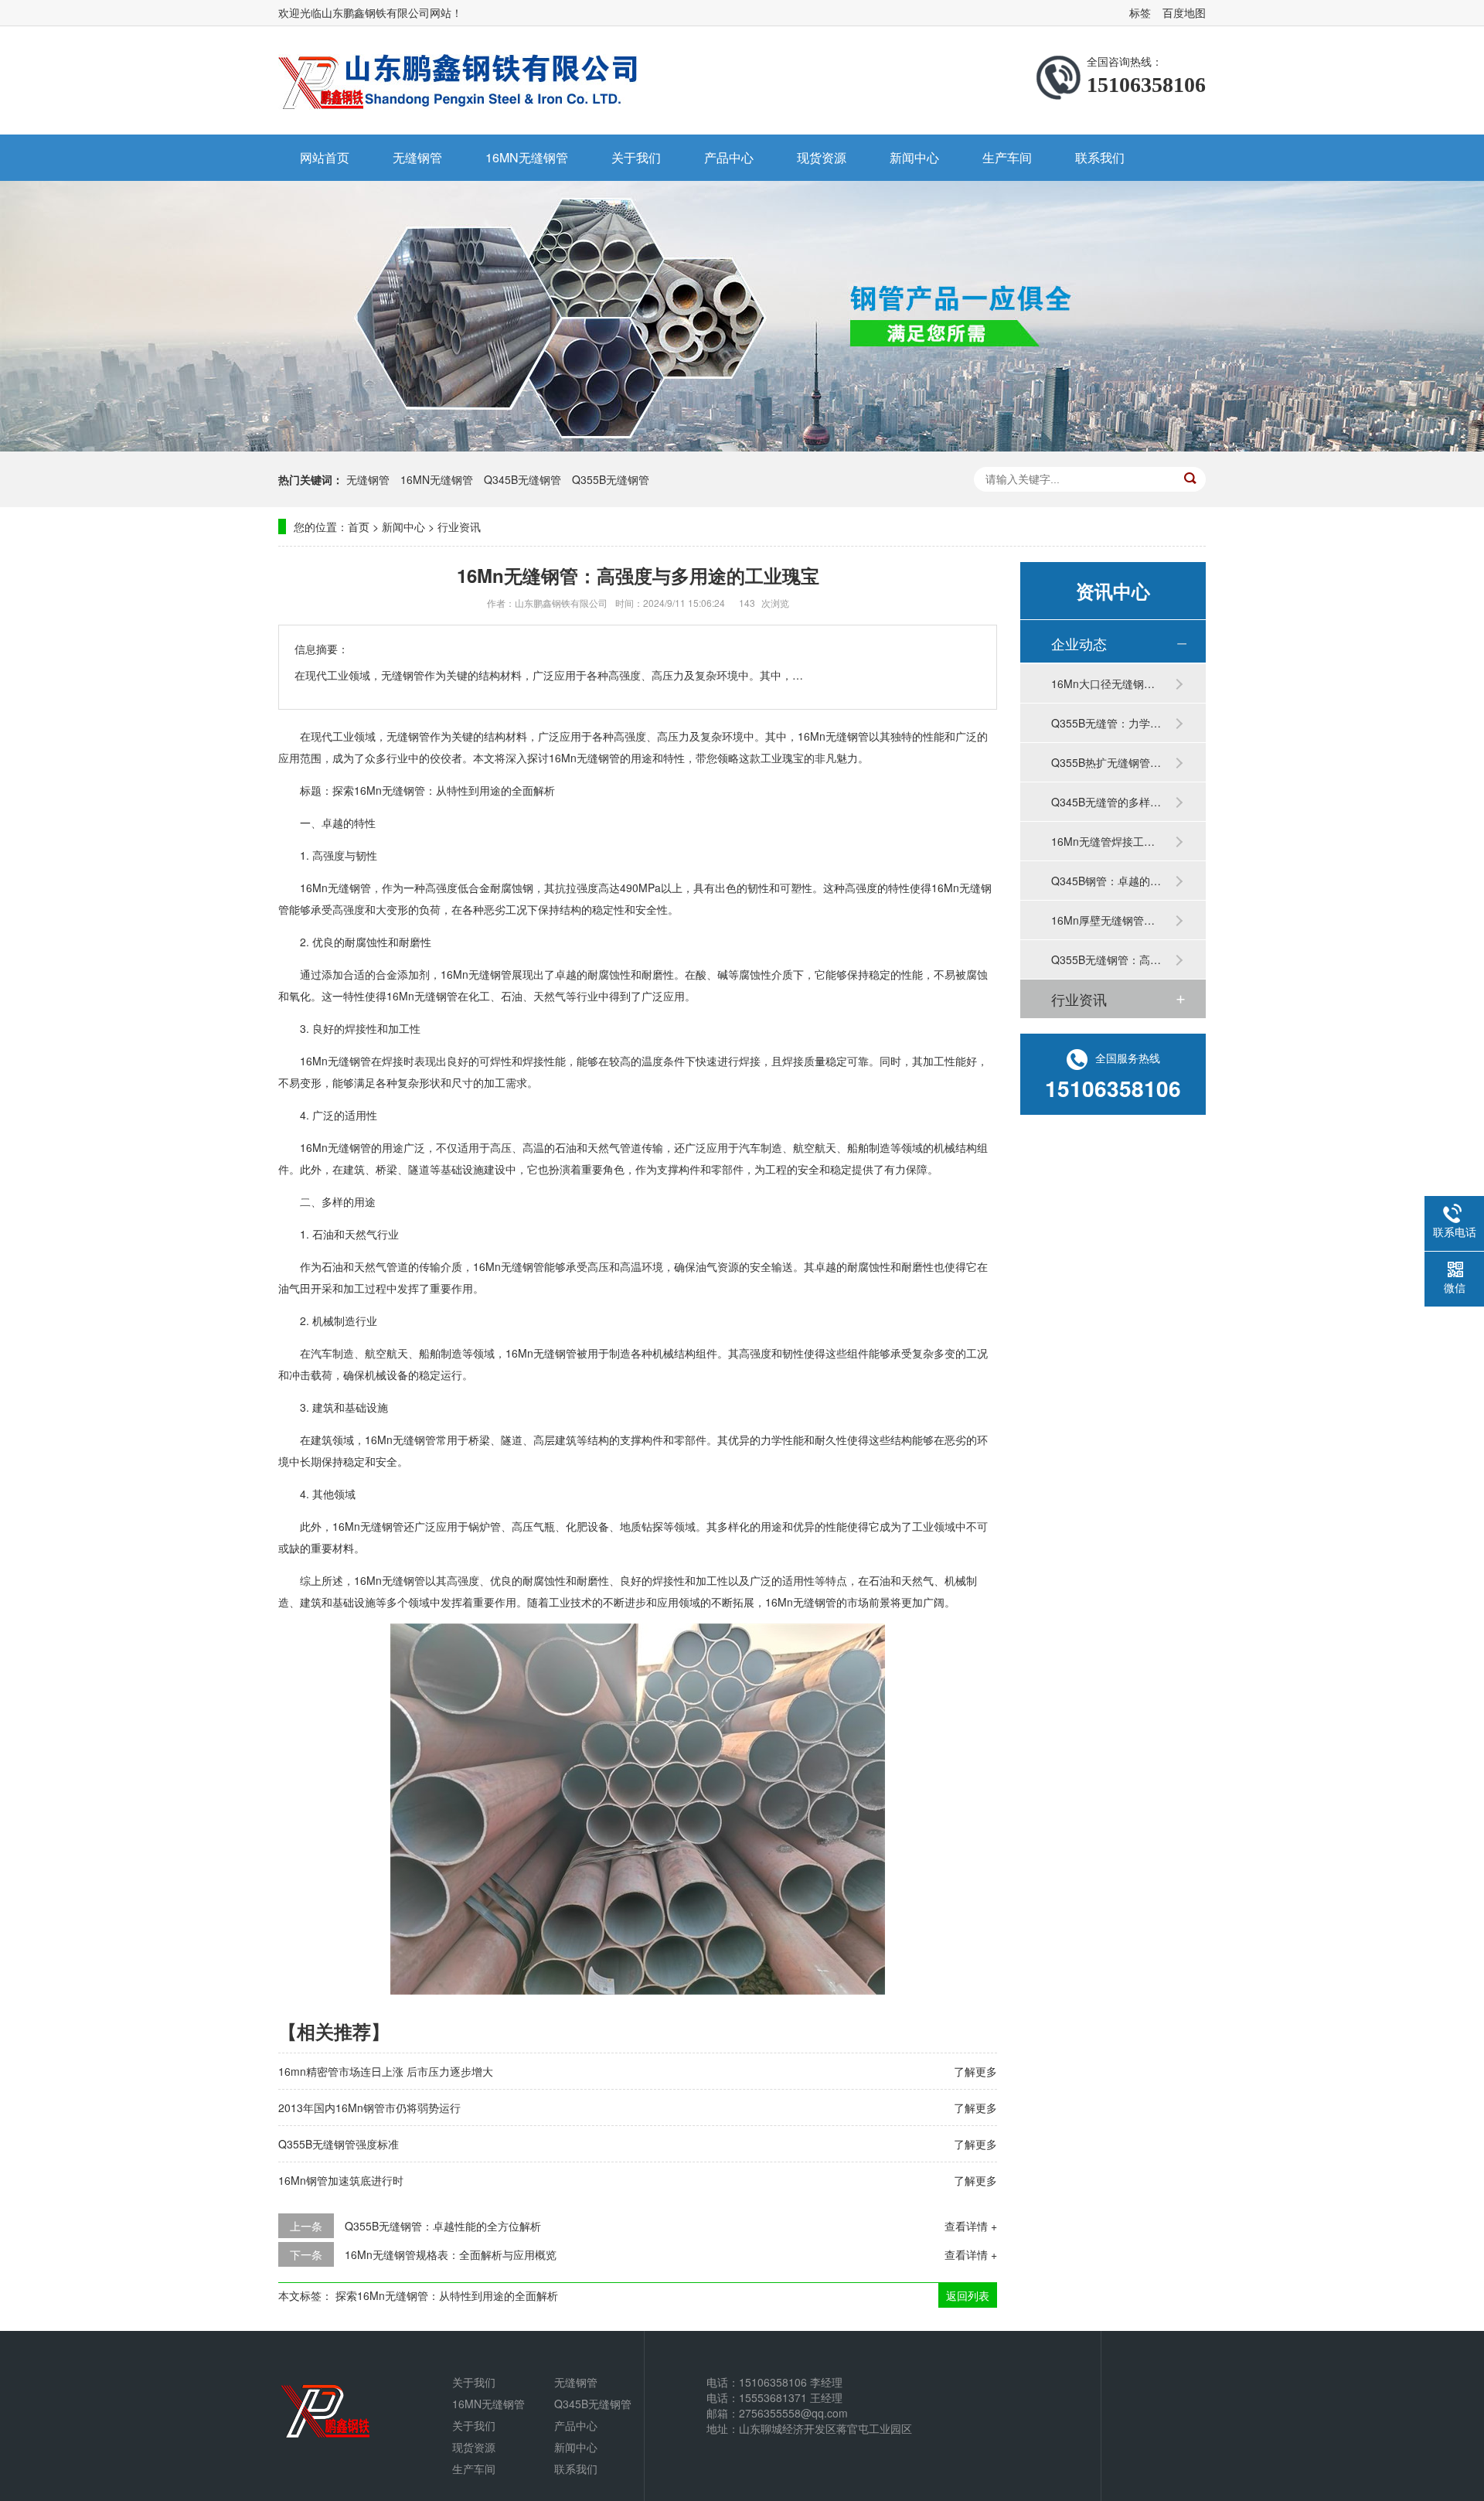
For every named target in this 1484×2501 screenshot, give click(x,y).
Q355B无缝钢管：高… (1106, 959)
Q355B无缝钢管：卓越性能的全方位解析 (443, 2226)
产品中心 (729, 157)
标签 (1140, 12)
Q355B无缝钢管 (611, 479)
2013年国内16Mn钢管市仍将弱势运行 (369, 2107)
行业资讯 (459, 526)
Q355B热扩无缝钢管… (1106, 762)
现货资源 (822, 157)
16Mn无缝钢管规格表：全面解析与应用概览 (451, 2254)
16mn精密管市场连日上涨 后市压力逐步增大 (386, 2071)
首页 (359, 526)
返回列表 (968, 2295)
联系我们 (1100, 157)
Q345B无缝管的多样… (1106, 802)
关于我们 (636, 157)
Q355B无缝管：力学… (1106, 723)
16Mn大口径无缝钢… (1103, 683)
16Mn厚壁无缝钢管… (1103, 920)
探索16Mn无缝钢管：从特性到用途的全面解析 (447, 2295)
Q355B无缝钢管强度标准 (339, 2144)
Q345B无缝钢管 (522, 479)
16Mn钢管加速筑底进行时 (341, 2180)
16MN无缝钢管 (527, 157)
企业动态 (1079, 643)
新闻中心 (914, 157)
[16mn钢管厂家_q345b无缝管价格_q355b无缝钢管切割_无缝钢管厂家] (460, 80)
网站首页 (325, 157)
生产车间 (1007, 157)
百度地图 (1184, 12)
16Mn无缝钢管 (335, 888)
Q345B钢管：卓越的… (1106, 881)
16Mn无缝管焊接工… (1103, 841)
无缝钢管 (417, 157)
